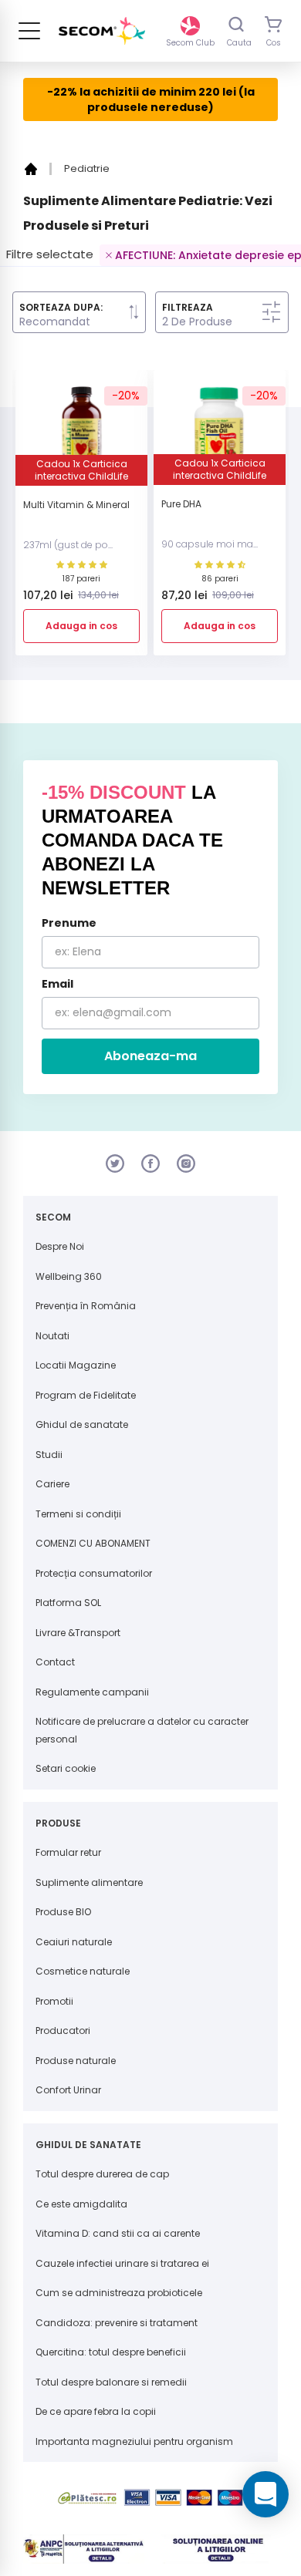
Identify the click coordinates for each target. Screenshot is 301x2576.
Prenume (69, 923)
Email (57, 984)
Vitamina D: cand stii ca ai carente (118, 2233)
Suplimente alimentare (89, 1882)
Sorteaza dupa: (61, 308)
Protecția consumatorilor (94, 1573)
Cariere (52, 1484)
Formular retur (68, 1852)
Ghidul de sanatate (82, 1424)
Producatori (63, 2030)
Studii (49, 1455)
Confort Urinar (68, 2090)
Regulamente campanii (92, 1692)
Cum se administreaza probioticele (119, 2293)
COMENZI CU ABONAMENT (93, 1543)
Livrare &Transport (78, 1633)
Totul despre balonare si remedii (111, 2382)
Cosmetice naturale (83, 1971)
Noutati (52, 1336)
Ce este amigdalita (81, 2204)
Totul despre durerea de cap (102, 2174)
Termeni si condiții (78, 1514)
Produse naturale (76, 2061)
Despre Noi (60, 1246)
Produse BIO (63, 1912)
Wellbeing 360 (69, 1276)
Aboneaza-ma (150, 1056)
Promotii (54, 2001)
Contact (55, 1662)
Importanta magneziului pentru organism (134, 2441)
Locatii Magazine (76, 1365)
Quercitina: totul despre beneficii (111, 2352)
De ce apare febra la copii (96, 2411)
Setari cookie (66, 1768)
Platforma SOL (68, 1603)
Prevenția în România (86, 1306)
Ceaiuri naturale (74, 1942)
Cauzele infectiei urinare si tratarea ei (122, 2263)
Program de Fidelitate (86, 1395)
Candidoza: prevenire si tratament (117, 2323)
